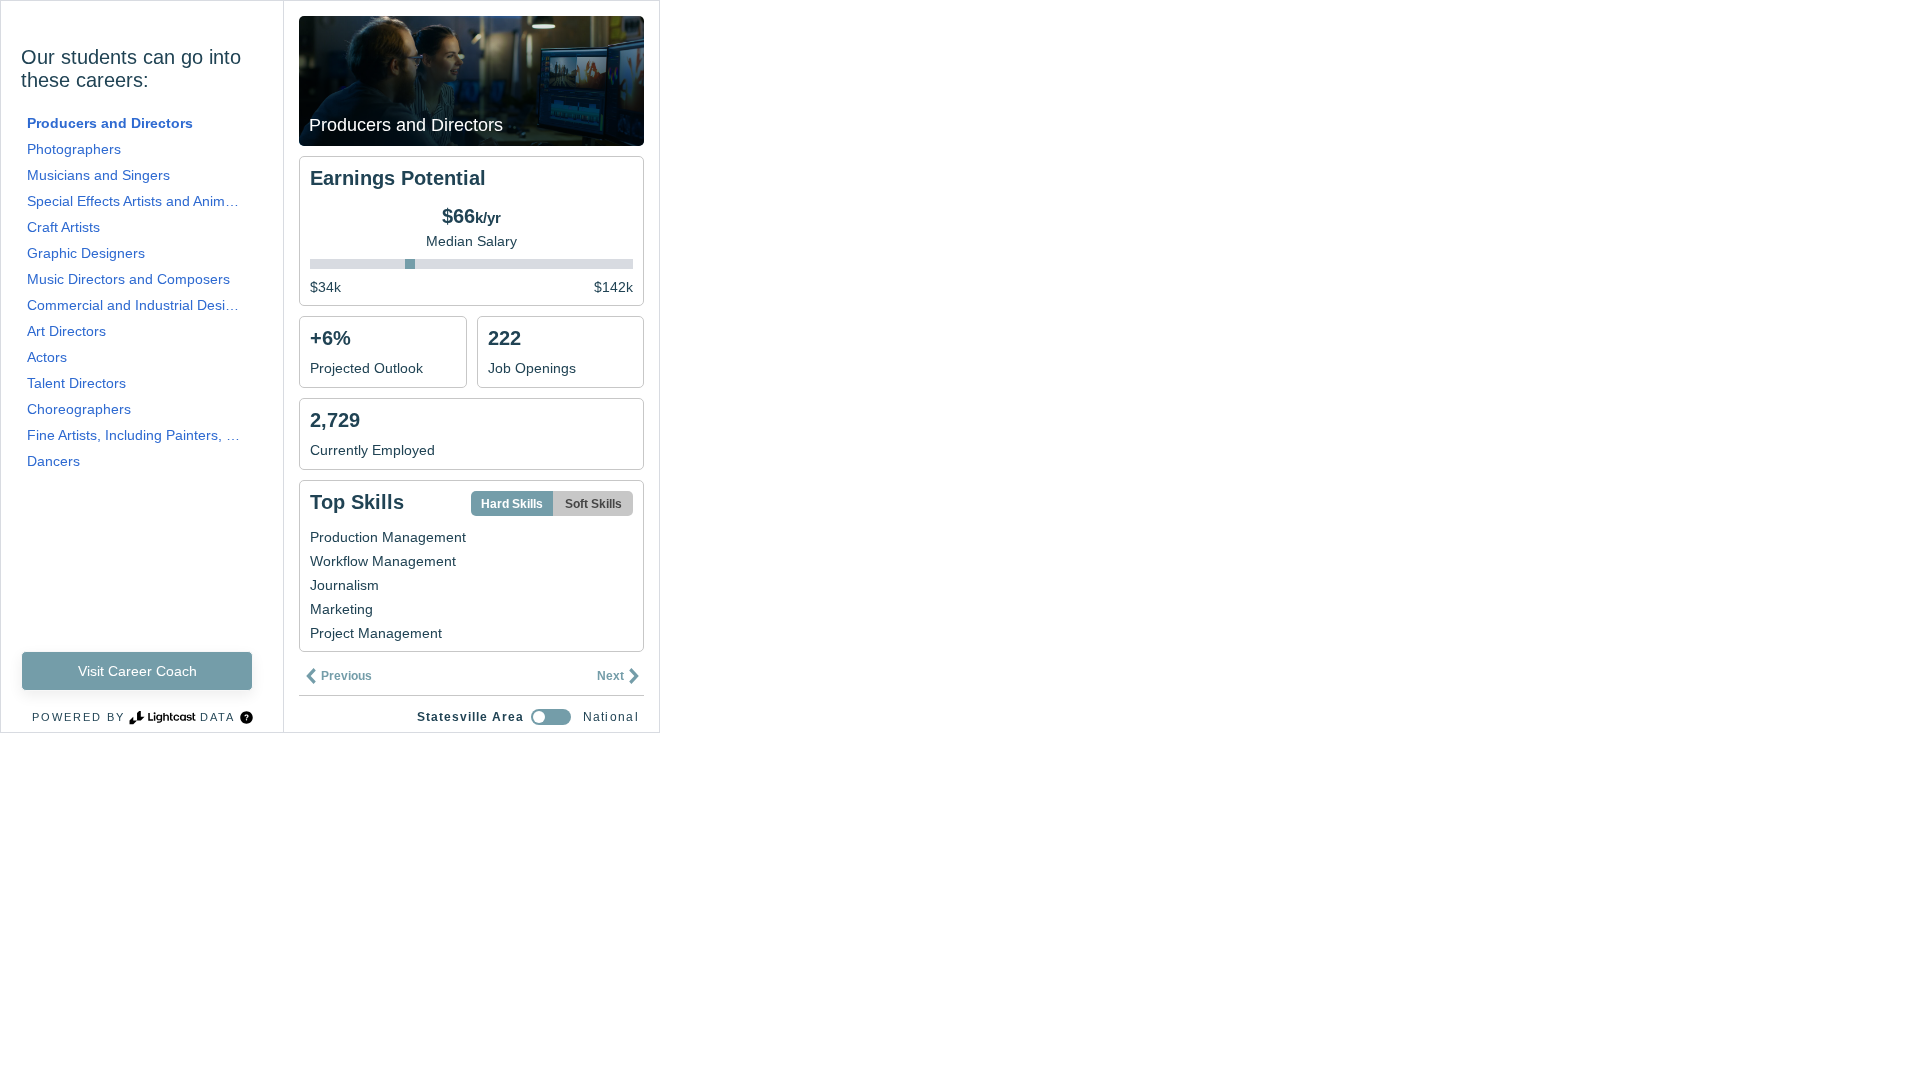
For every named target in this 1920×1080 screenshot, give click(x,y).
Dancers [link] (53, 461)
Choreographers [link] (79, 409)
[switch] (551, 717)
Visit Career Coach (137, 671)
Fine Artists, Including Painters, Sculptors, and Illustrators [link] (134, 435)
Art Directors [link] (66, 331)
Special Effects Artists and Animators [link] (134, 201)
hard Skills (512, 504)
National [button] (611, 717)
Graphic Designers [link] (86, 253)
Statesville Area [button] (470, 717)
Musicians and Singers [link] (98, 175)
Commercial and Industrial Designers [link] (134, 305)
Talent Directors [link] (76, 383)
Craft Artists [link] (63, 227)
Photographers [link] (74, 149)
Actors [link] (47, 357)
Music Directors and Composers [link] (128, 279)
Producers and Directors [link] (110, 123)
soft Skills (593, 504)
